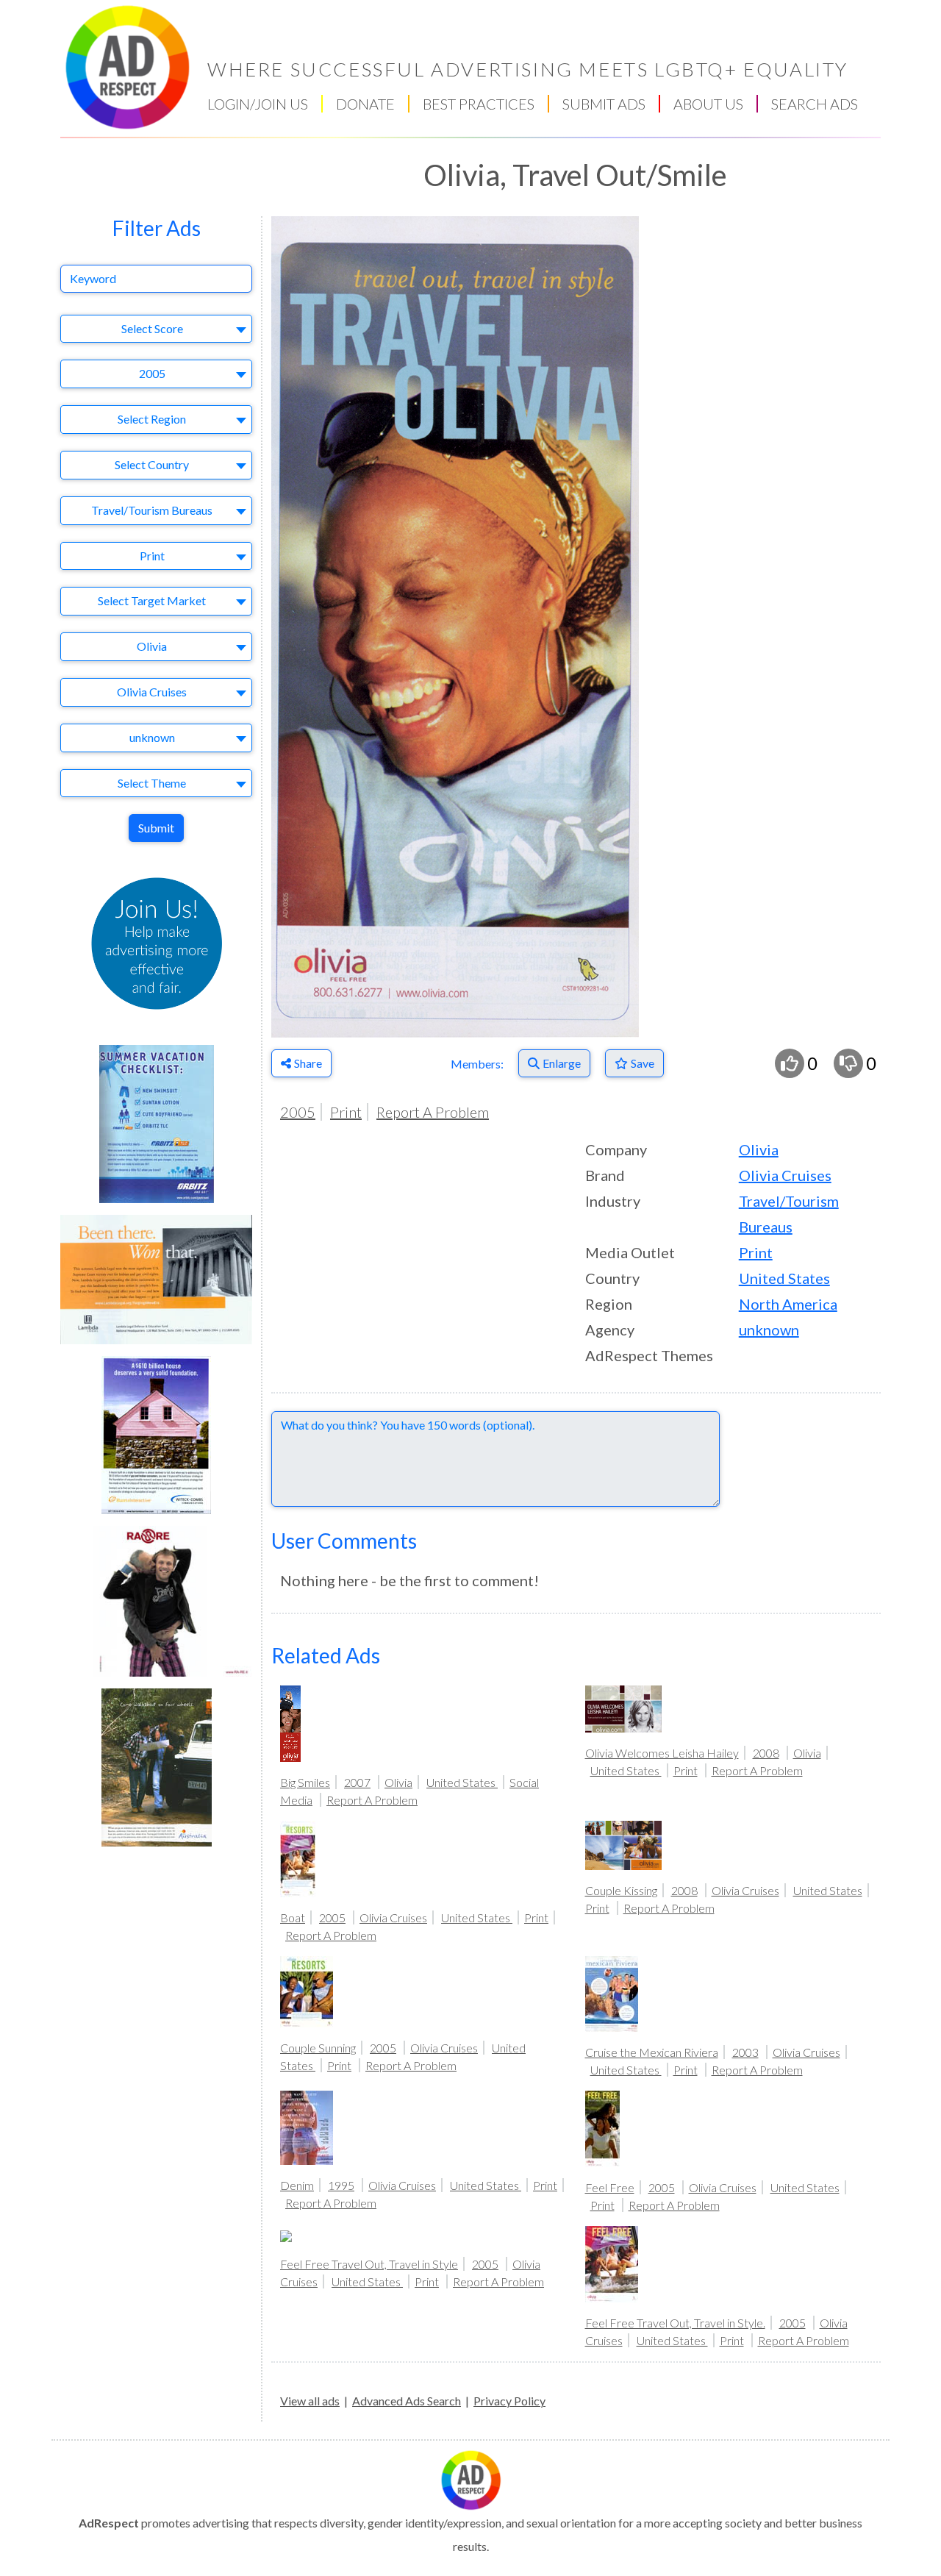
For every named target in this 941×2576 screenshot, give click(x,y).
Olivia (759, 1149)
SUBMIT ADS (604, 104)
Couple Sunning (318, 2048)
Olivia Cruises (785, 1175)
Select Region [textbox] (152, 419)
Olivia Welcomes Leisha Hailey (662, 1753)
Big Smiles (305, 1782)
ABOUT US (708, 104)
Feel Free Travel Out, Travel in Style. (675, 2323)
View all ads (310, 2401)
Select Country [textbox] (152, 464)
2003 (745, 2052)
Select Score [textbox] (152, 328)
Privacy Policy (509, 2401)
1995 (341, 2185)
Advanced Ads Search (407, 2401)
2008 (766, 1753)
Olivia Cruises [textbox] (152, 692)
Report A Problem (433, 1112)
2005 (298, 1112)
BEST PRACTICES (479, 104)
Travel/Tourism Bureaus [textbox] (152, 510)
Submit (156, 828)
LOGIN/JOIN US (258, 104)
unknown (769, 1330)
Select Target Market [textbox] (152, 600)
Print (346, 1112)
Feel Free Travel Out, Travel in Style (369, 2264)
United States (784, 1278)
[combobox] (156, 329)
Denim (297, 2185)
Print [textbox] (152, 556)
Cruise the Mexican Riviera (652, 2052)
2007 (357, 1782)
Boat (293, 1917)
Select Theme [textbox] (152, 783)
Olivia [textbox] (152, 646)
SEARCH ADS (815, 104)
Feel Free (610, 2187)
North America (788, 1304)
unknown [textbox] (152, 737)
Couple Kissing (621, 1890)
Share (308, 1063)
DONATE (365, 104)
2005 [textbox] (152, 373)
